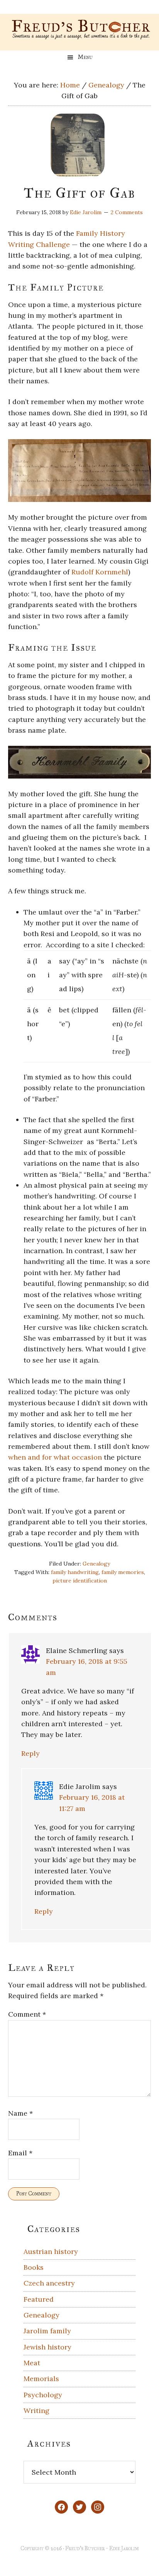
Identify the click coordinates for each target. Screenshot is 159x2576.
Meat (32, 2363)
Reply (30, 1753)
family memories (123, 1572)
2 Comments (127, 212)
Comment (27, 2014)
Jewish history (47, 2347)
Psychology (43, 2395)
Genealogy (96, 1564)
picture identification (80, 1581)
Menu (85, 57)
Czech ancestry (49, 2283)
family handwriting (75, 1572)
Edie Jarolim (124, 2548)
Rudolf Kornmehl (100, 572)
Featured (39, 2299)
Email (20, 2153)
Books (34, 2267)
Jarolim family (47, 2331)
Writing (36, 2411)
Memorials (41, 2379)
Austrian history (51, 2251)
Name (20, 2113)
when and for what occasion (55, 1457)
